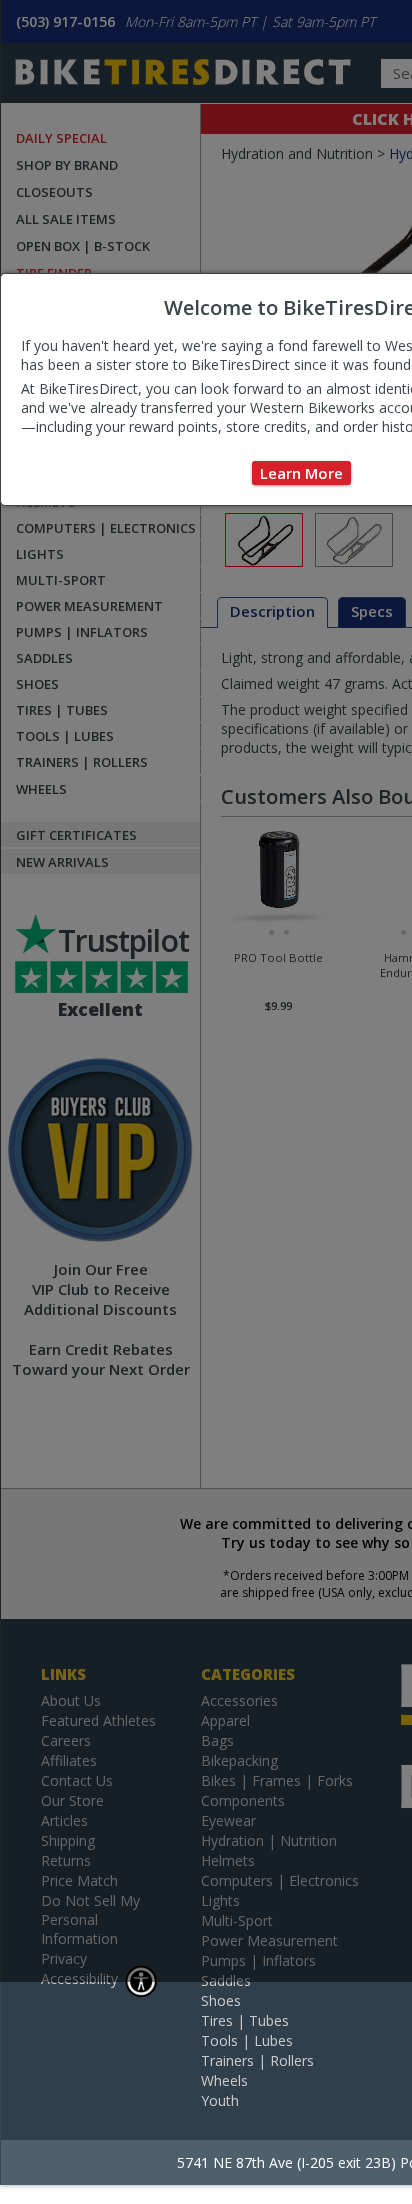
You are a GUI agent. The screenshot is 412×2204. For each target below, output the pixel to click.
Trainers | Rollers (257, 2060)
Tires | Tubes (245, 2020)
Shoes (221, 2000)
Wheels (224, 2080)
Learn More (301, 473)
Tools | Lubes (247, 2040)
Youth (220, 2100)
